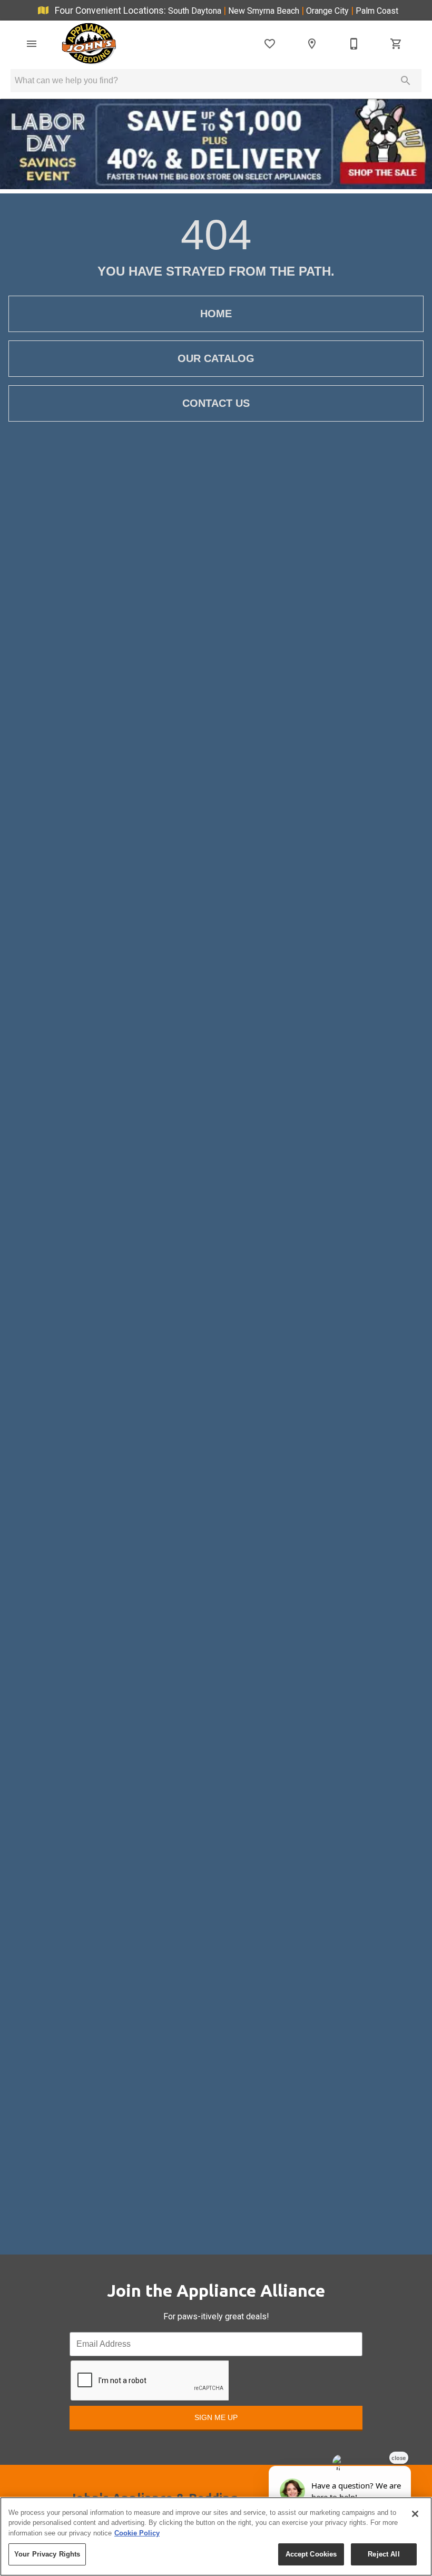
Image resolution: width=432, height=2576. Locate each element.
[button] (32, 44)
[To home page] (89, 44)
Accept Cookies (311, 2554)
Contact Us (216, 403)
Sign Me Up (216, 2417)
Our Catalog (216, 358)
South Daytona (196, 11)
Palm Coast (377, 11)
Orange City (328, 11)
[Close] (415, 2514)
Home (216, 314)
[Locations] (312, 44)
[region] (216, 2536)
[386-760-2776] (354, 44)
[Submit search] (406, 81)
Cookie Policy (137, 2533)
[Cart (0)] (396, 44)
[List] (270, 44)
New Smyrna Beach (265, 11)
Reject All (384, 2554)
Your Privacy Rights (47, 2554)
